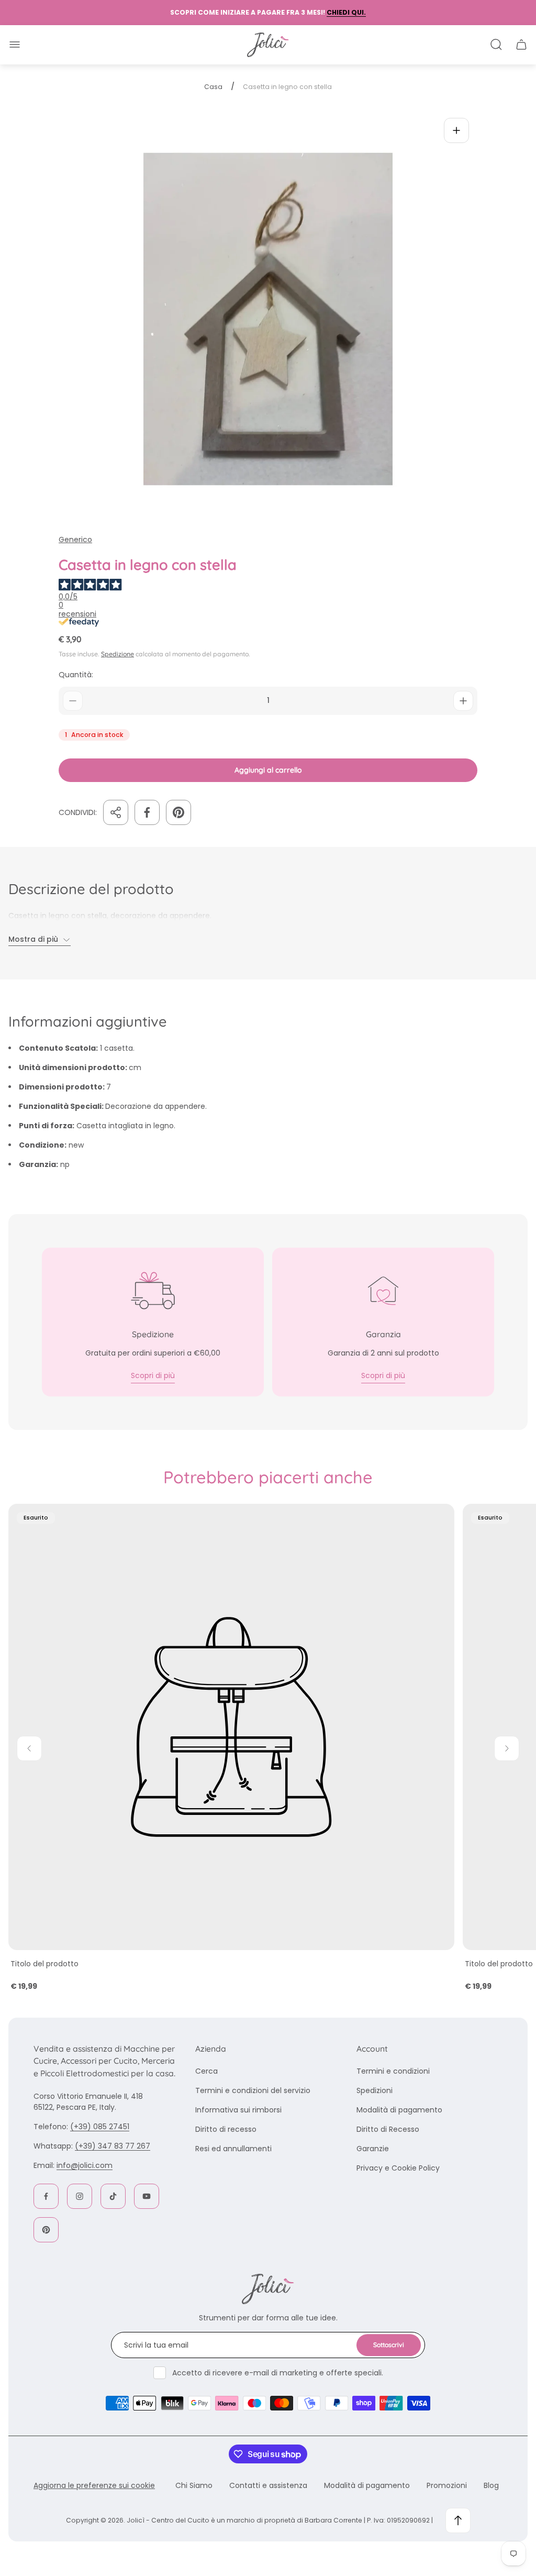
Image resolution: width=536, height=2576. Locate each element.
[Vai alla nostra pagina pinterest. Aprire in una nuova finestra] (46, 2230)
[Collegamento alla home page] (268, 2289)
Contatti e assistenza (268, 2485)
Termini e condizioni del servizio (253, 2090)
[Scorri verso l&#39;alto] (458, 2520)
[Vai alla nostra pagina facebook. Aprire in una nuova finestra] (46, 2196)
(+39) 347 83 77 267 (113, 2146)
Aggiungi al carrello (268, 770)
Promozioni (447, 2485)
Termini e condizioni (393, 2071)
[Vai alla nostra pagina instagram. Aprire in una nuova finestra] (80, 2196)
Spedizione (118, 654)
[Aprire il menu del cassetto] (15, 45)
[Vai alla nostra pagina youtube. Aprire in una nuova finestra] (147, 2196)
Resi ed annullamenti (233, 2149)
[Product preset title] (231, 1727)
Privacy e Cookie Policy (398, 2168)
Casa (213, 87)
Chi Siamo (194, 2485)
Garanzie (373, 2149)
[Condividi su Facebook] (147, 812)
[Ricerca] (496, 45)
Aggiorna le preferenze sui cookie (94, 2485)
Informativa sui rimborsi (238, 2110)
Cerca (206, 2071)
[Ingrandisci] (456, 130)
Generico (75, 540)
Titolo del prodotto (44, 1964)
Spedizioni (375, 2090)
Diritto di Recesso (388, 2129)
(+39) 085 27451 (100, 2127)
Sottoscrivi (389, 2345)
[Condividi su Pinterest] (178, 812)
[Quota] (116, 812)
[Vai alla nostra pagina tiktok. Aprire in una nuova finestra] (113, 2196)
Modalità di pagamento (399, 2110)
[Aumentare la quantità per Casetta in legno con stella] (463, 701)
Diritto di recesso (226, 2129)
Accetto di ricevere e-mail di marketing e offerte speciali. (278, 2373)
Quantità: (76, 675)
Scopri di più (153, 1375)
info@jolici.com (85, 2165)
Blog (491, 2485)
